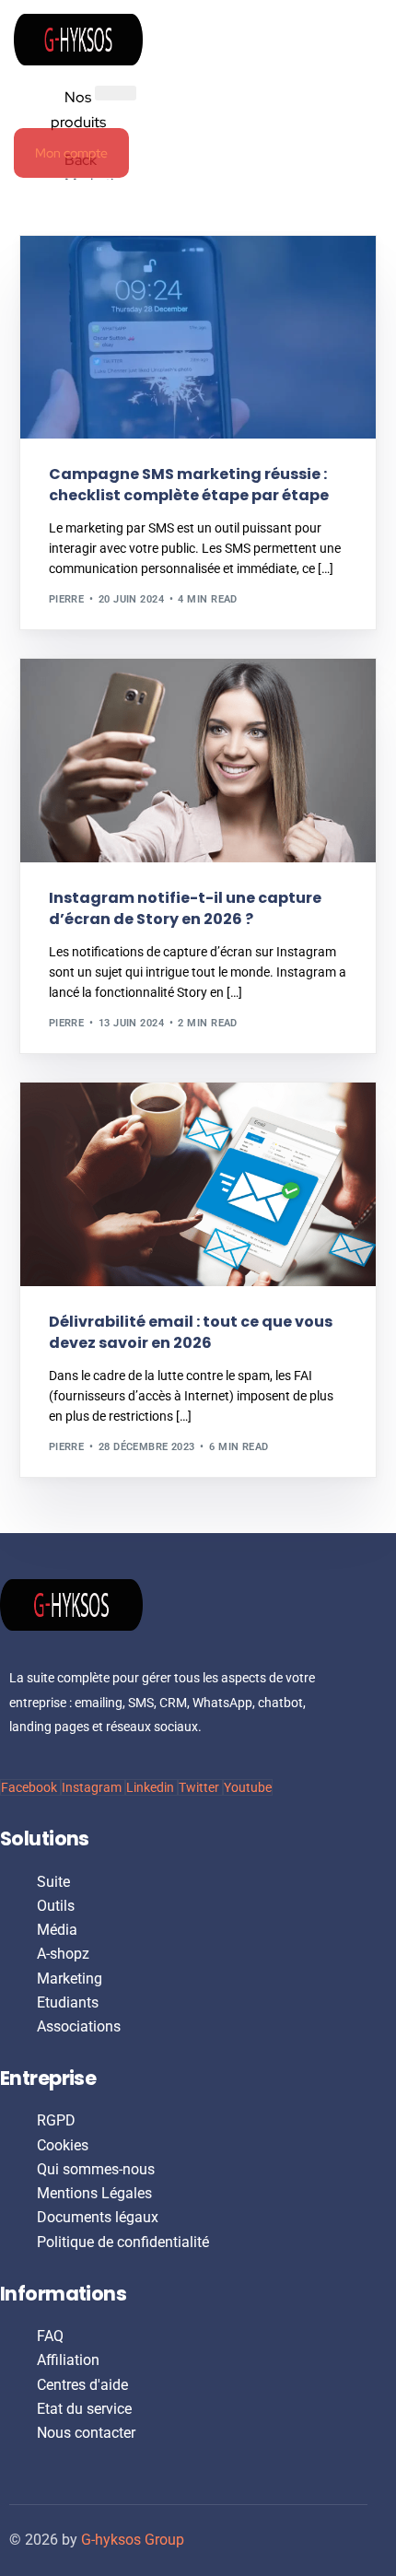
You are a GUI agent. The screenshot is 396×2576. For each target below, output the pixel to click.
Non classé (87, 699)
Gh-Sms (76, 275)
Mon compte (71, 153)
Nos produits (78, 109)
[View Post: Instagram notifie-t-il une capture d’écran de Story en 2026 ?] (198, 760)
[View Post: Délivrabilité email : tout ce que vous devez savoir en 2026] (198, 1184)
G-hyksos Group (133, 2540)
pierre (67, 599)
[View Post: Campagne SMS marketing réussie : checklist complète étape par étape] (198, 337)
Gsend (72, 1122)
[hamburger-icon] (116, 93)
